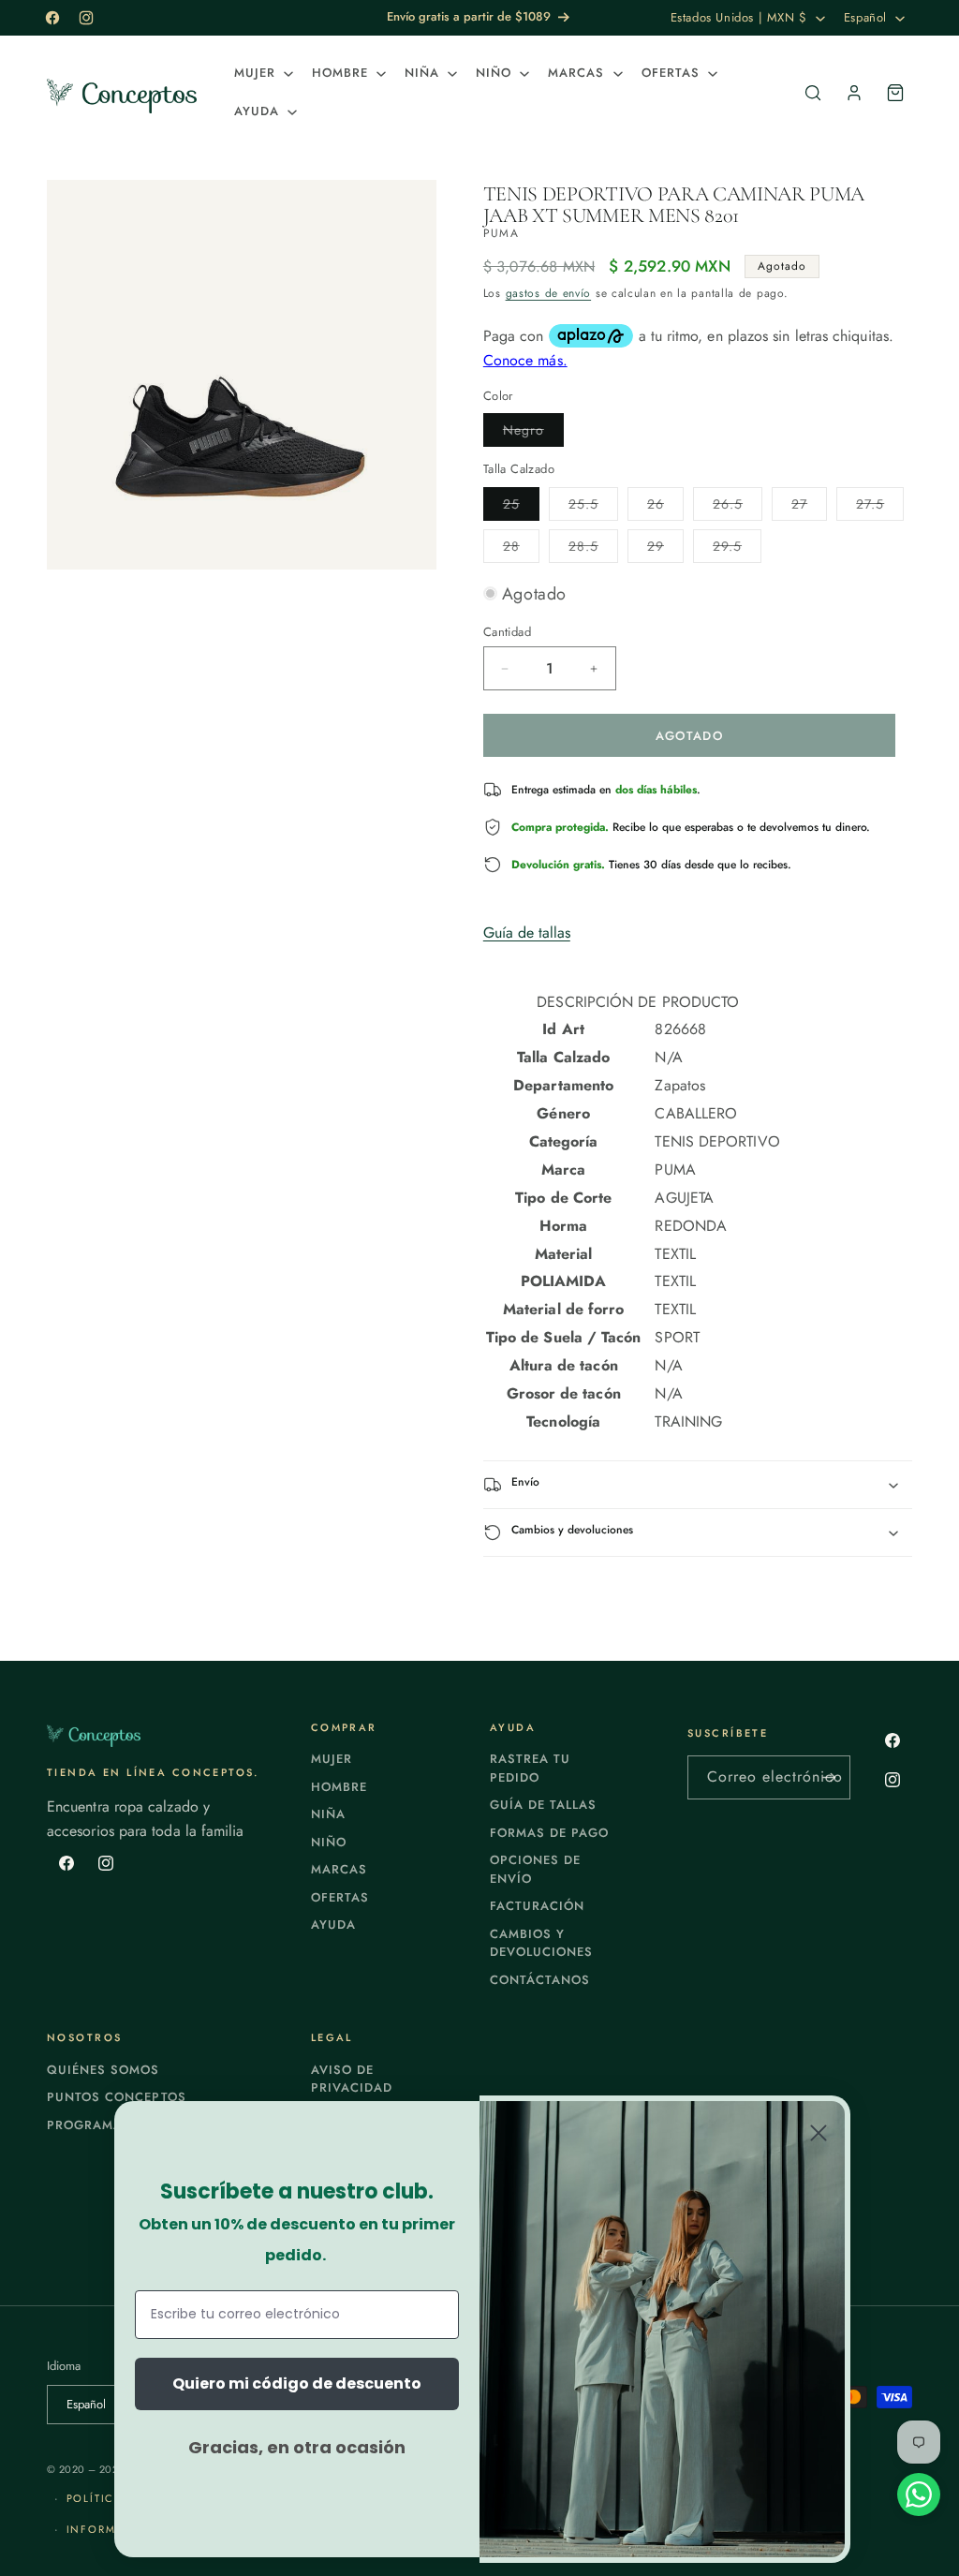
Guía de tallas (527, 933)
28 (521, 549)
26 (665, 507)
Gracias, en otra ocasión (297, 2447)
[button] (262, 74)
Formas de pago (550, 1833)
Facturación (537, 1906)
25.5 (593, 507)
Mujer (332, 1759)
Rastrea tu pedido (530, 1768)
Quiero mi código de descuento (297, 2384)
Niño (329, 1842)
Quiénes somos (103, 2070)
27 (809, 507)
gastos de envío (549, 293)
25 (521, 507)
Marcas (339, 1869)
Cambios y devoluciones (541, 1943)
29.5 (737, 549)
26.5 (738, 507)
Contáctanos (540, 1980)
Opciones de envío (535, 1869)
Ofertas (340, 1897)
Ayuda (333, 1925)
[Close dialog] (819, 2133)
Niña (328, 1814)
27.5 (880, 507)
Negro (533, 433)
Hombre (339, 1787)
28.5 (593, 549)
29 (665, 549)
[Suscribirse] (829, 1777)
